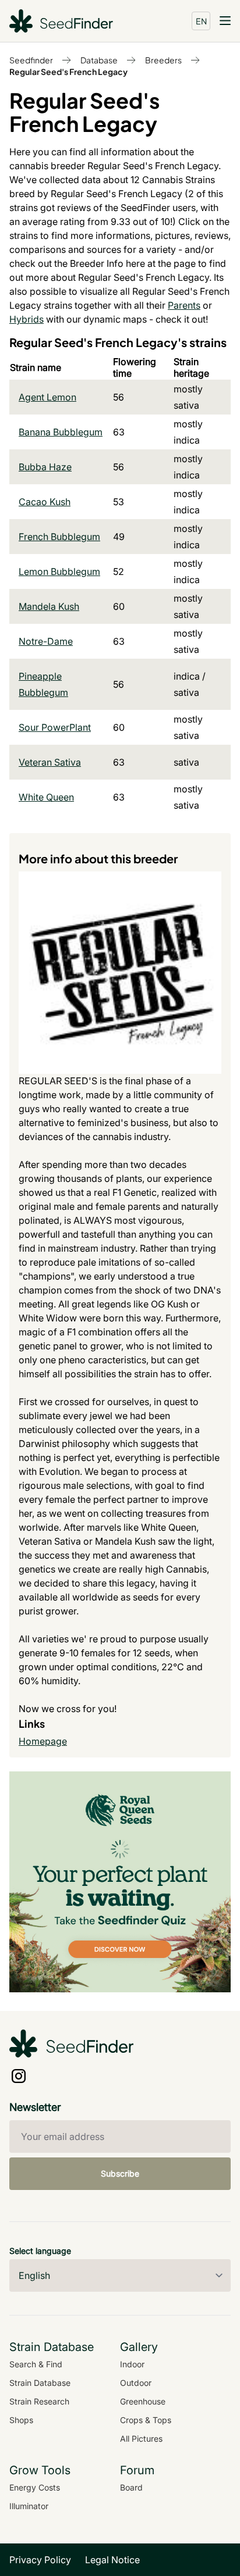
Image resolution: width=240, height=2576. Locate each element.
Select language (40, 2251)
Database (99, 60)
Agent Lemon (47, 397)
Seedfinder (31, 60)
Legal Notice (112, 2560)
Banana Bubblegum (61, 432)
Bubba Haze (45, 467)
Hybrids (27, 319)
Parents (184, 305)
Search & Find (36, 2364)
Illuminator (29, 2506)
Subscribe (120, 2173)
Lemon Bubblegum (59, 571)
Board (131, 2487)
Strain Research (39, 2401)
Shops (21, 2420)
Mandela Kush (49, 606)
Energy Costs (35, 2487)
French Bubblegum (59, 537)
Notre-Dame (46, 641)
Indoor (132, 2364)
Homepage (43, 1741)
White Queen (46, 797)
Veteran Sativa (50, 762)
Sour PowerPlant (55, 727)
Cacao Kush (45, 502)
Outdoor (136, 2383)
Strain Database (40, 2383)
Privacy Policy (40, 2560)
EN (201, 21)
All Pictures (141, 2439)
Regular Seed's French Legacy (68, 72)
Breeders (163, 60)
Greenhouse (143, 2401)
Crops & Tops (146, 2420)
